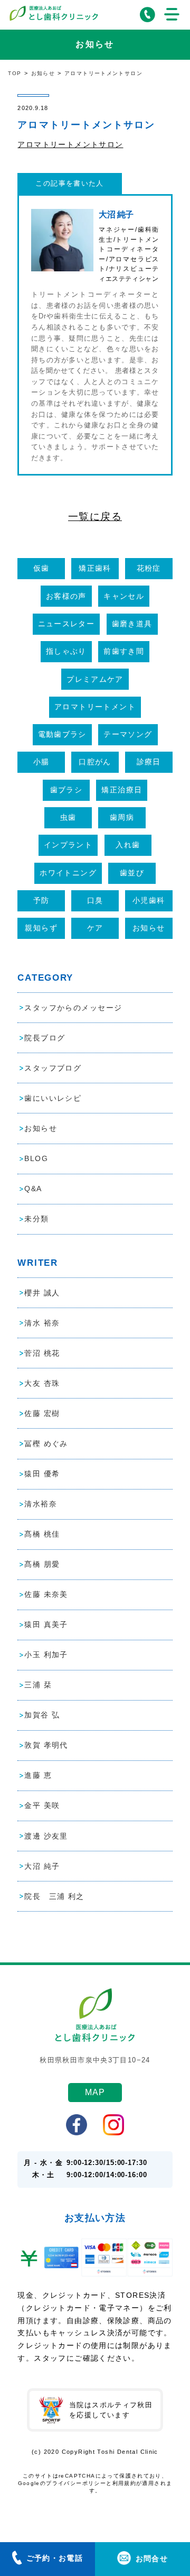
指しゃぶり (66, 651)
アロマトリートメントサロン (70, 144)
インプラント (68, 845)
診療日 (149, 762)
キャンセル (124, 596)
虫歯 (68, 817)
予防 (41, 900)
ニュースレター (66, 624)
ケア (95, 928)
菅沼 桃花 (42, 1353)
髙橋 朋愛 (42, 1564)
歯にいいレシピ (53, 1098)
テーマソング (128, 734)
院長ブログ (45, 1038)
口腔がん (95, 762)
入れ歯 (128, 845)
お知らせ (43, 73)
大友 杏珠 (42, 1383)
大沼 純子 (42, 1866)
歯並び (132, 873)
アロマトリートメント (95, 707)
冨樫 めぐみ (46, 1444)
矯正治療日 (122, 790)
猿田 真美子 (46, 1624)
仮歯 (41, 568)
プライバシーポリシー (76, 2483)
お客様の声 (66, 596)
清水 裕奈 (42, 1323)
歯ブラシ (66, 790)
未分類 (36, 1219)
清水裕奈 (41, 1504)
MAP (95, 2092)
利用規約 (125, 2483)
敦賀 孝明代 (46, 1745)
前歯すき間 (124, 651)
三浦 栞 (38, 1685)
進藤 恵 (38, 1775)
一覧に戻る (95, 517)
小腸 (41, 762)
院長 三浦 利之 (54, 1896)
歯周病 (122, 817)
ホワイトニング (68, 873)
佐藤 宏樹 (42, 1413)
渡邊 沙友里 (46, 1836)
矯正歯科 (95, 568)
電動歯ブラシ (62, 734)
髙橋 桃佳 (42, 1534)
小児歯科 (149, 900)
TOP (15, 73)
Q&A (33, 1189)
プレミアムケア (95, 679)
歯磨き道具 (132, 624)
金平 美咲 (42, 1805)
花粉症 (149, 568)
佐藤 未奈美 (46, 1594)
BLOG (36, 1158)
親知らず (41, 928)
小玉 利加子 (46, 1655)
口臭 (95, 900)
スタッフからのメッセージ (73, 1008)
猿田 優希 (42, 1474)
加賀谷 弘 (42, 1715)
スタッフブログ (53, 1068)
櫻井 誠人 (42, 1293)
